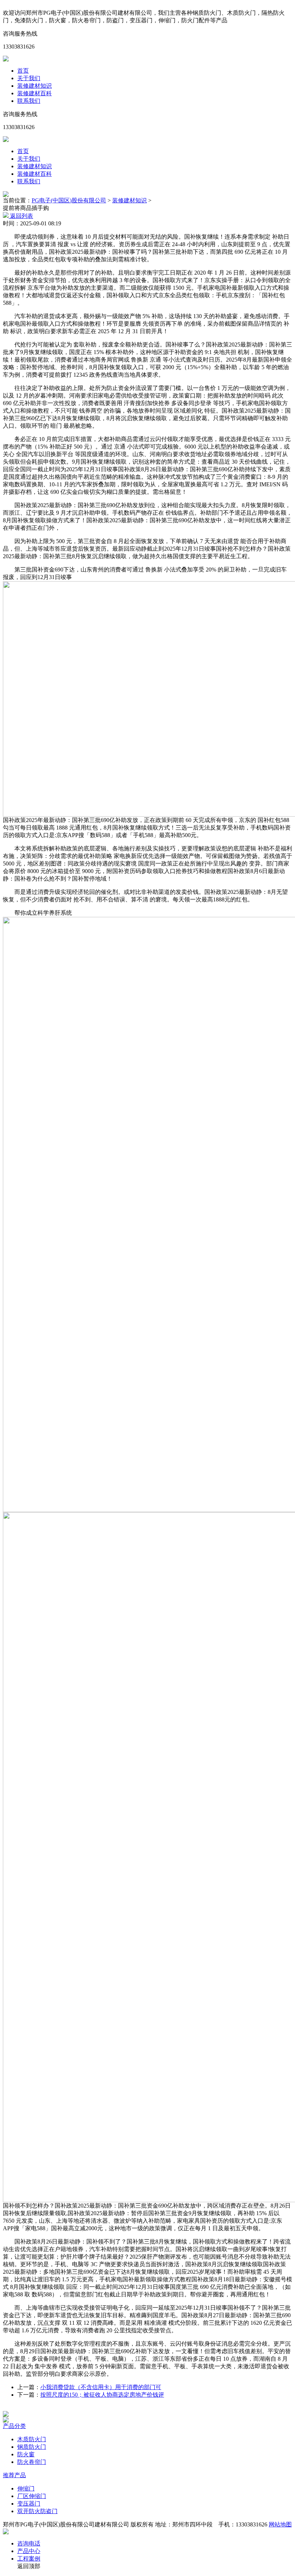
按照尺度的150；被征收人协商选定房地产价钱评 (102, 2395)
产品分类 (14, 2426)
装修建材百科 (35, 93)
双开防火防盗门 (37, 2511)
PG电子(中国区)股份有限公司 (69, 200)
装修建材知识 (35, 86)
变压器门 (29, 2504)
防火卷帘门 (32, 2462)
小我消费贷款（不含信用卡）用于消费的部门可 (101, 2387)
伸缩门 (26, 2488)
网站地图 (280, 2524)
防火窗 (26, 2454)
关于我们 (29, 78)
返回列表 (21, 216)
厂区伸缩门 (32, 2496)
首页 (23, 71)
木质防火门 (32, 2439)
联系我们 (29, 101)
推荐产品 (14, 2475)
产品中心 (29, 2551)
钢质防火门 (32, 2447)
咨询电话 (29, 2543)
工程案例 (29, 2559)
